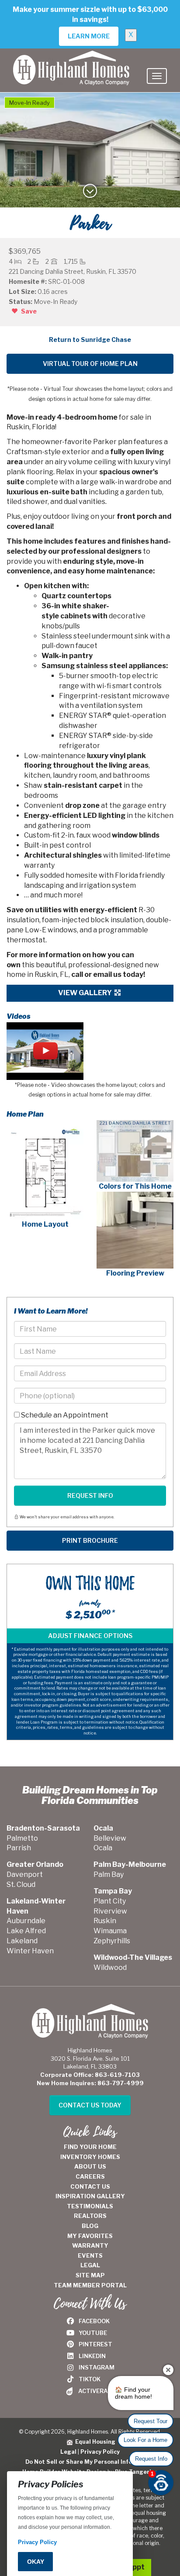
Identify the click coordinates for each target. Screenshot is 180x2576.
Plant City (110, 1901)
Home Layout (45, 1224)
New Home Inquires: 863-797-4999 (90, 2083)
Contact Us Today (90, 2105)
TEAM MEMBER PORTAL (90, 2285)
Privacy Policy (100, 2452)
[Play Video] (45, 1051)
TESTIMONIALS (90, 2206)
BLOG (90, 2226)
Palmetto (22, 1838)
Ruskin (105, 1921)
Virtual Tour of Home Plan (90, 364)
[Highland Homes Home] (71, 59)
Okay (36, 2562)
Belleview (110, 1838)
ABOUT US (90, 2166)
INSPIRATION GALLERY (90, 2196)
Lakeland (22, 1941)
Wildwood (110, 1967)
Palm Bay (109, 1874)
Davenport (25, 1874)
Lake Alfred (26, 1931)
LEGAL (90, 2265)
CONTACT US (90, 2186)
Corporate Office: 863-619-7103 (90, 2075)
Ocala (103, 1848)
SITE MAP (90, 2275)
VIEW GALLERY (86, 993)
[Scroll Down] (90, 194)
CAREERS (90, 2176)
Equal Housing (94, 2442)
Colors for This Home (135, 1186)
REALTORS (90, 2216)
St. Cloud (21, 1885)
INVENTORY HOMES (90, 2157)
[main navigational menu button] (157, 76)
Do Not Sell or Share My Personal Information (90, 2462)
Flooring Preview (135, 1273)
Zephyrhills (112, 1941)
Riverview (110, 1911)
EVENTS (90, 2255)
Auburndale (26, 1921)
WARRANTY (90, 2245)
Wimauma (110, 1931)
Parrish (19, 1848)
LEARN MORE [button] (89, 36)
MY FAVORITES (90, 2236)
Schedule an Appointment (64, 1415)
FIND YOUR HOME (90, 2147)
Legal (68, 2452)
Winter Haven (30, 1951)
